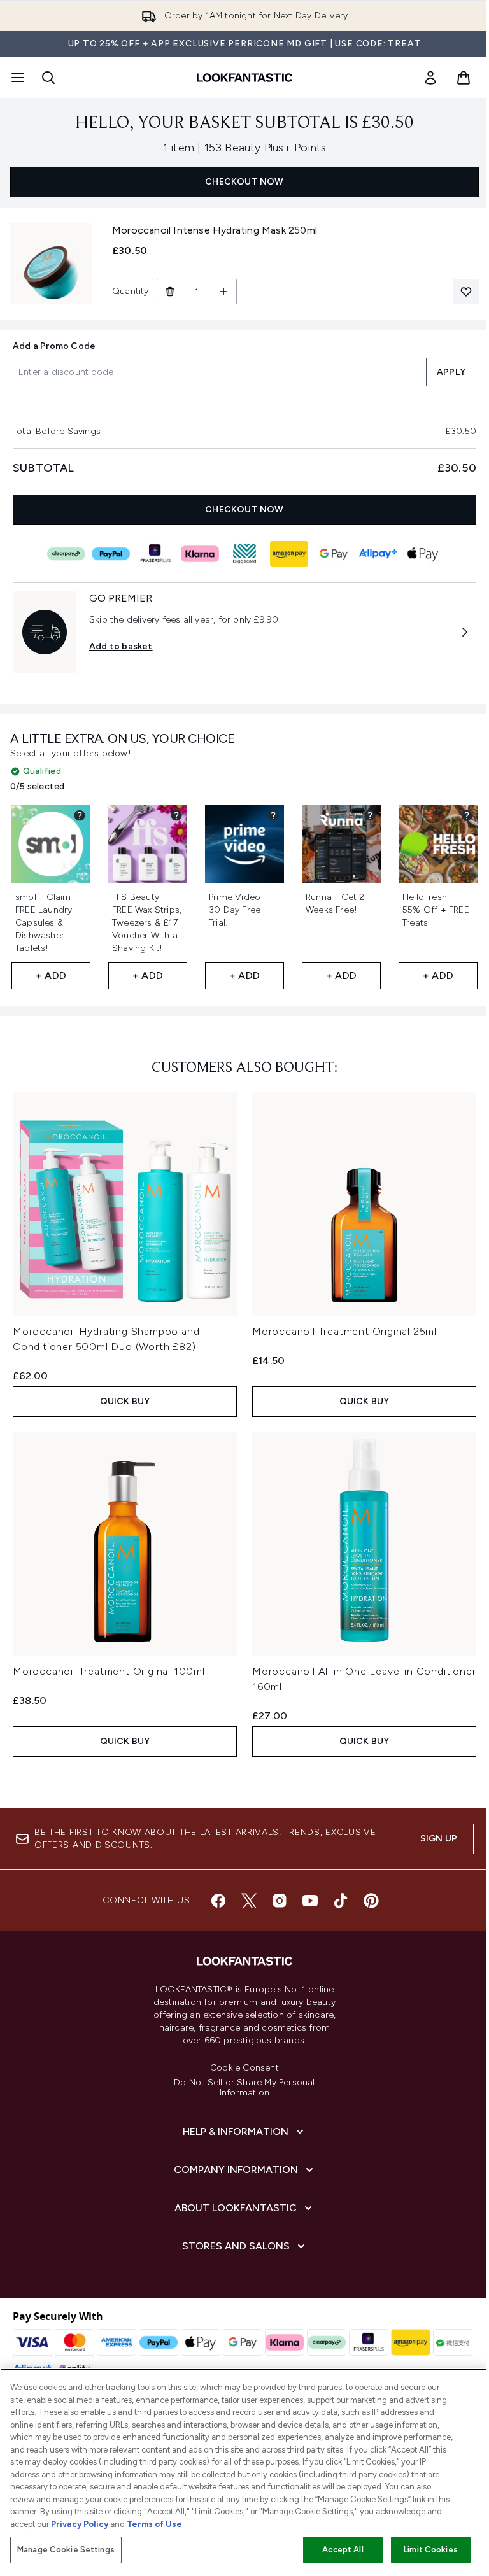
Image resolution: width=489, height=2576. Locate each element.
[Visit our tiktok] (341, 1901)
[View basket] (464, 78)
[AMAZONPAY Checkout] (289, 554)
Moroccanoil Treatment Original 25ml (344, 1331)
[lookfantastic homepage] (244, 78)
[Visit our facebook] (218, 1901)
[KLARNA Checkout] (200, 554)
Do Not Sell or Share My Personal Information (244, 2088)
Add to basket (121, 646)
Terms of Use (154, 2524)
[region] (244, 2472)
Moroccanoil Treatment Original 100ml (109, 1671)
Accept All (343, 2550)
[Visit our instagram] (280, 1901)
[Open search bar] (48, 78)
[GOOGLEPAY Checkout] (334, 554)
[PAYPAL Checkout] (111, 554)
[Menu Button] (17, 78)
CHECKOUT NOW (244, 182)
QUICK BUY (125, 1401)
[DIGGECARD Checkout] (244, 554)
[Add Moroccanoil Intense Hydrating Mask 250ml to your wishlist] (466, 292)
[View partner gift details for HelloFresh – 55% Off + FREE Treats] (467, 815)
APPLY (451, 372)
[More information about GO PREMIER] (465, 632)
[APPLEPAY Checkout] (423, 554)
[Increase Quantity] (224, 292)
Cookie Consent (244, 2068)
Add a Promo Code (54, 346)
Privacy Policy (80, 2524)
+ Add (51, 975)
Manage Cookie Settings (66, 2550)
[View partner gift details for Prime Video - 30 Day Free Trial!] (273, 815)
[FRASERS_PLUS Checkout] (155, 554)
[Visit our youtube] (310, 1901)
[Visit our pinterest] (371, 1901)
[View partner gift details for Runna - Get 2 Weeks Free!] (370, 815)
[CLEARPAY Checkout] (66, 554)
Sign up (439, 1839)
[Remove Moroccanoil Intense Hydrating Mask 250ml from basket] (170, 292)
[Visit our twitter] (249, 1901)
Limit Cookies (431, 2550)
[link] (430, 78)
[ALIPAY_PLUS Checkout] (378, 554)
